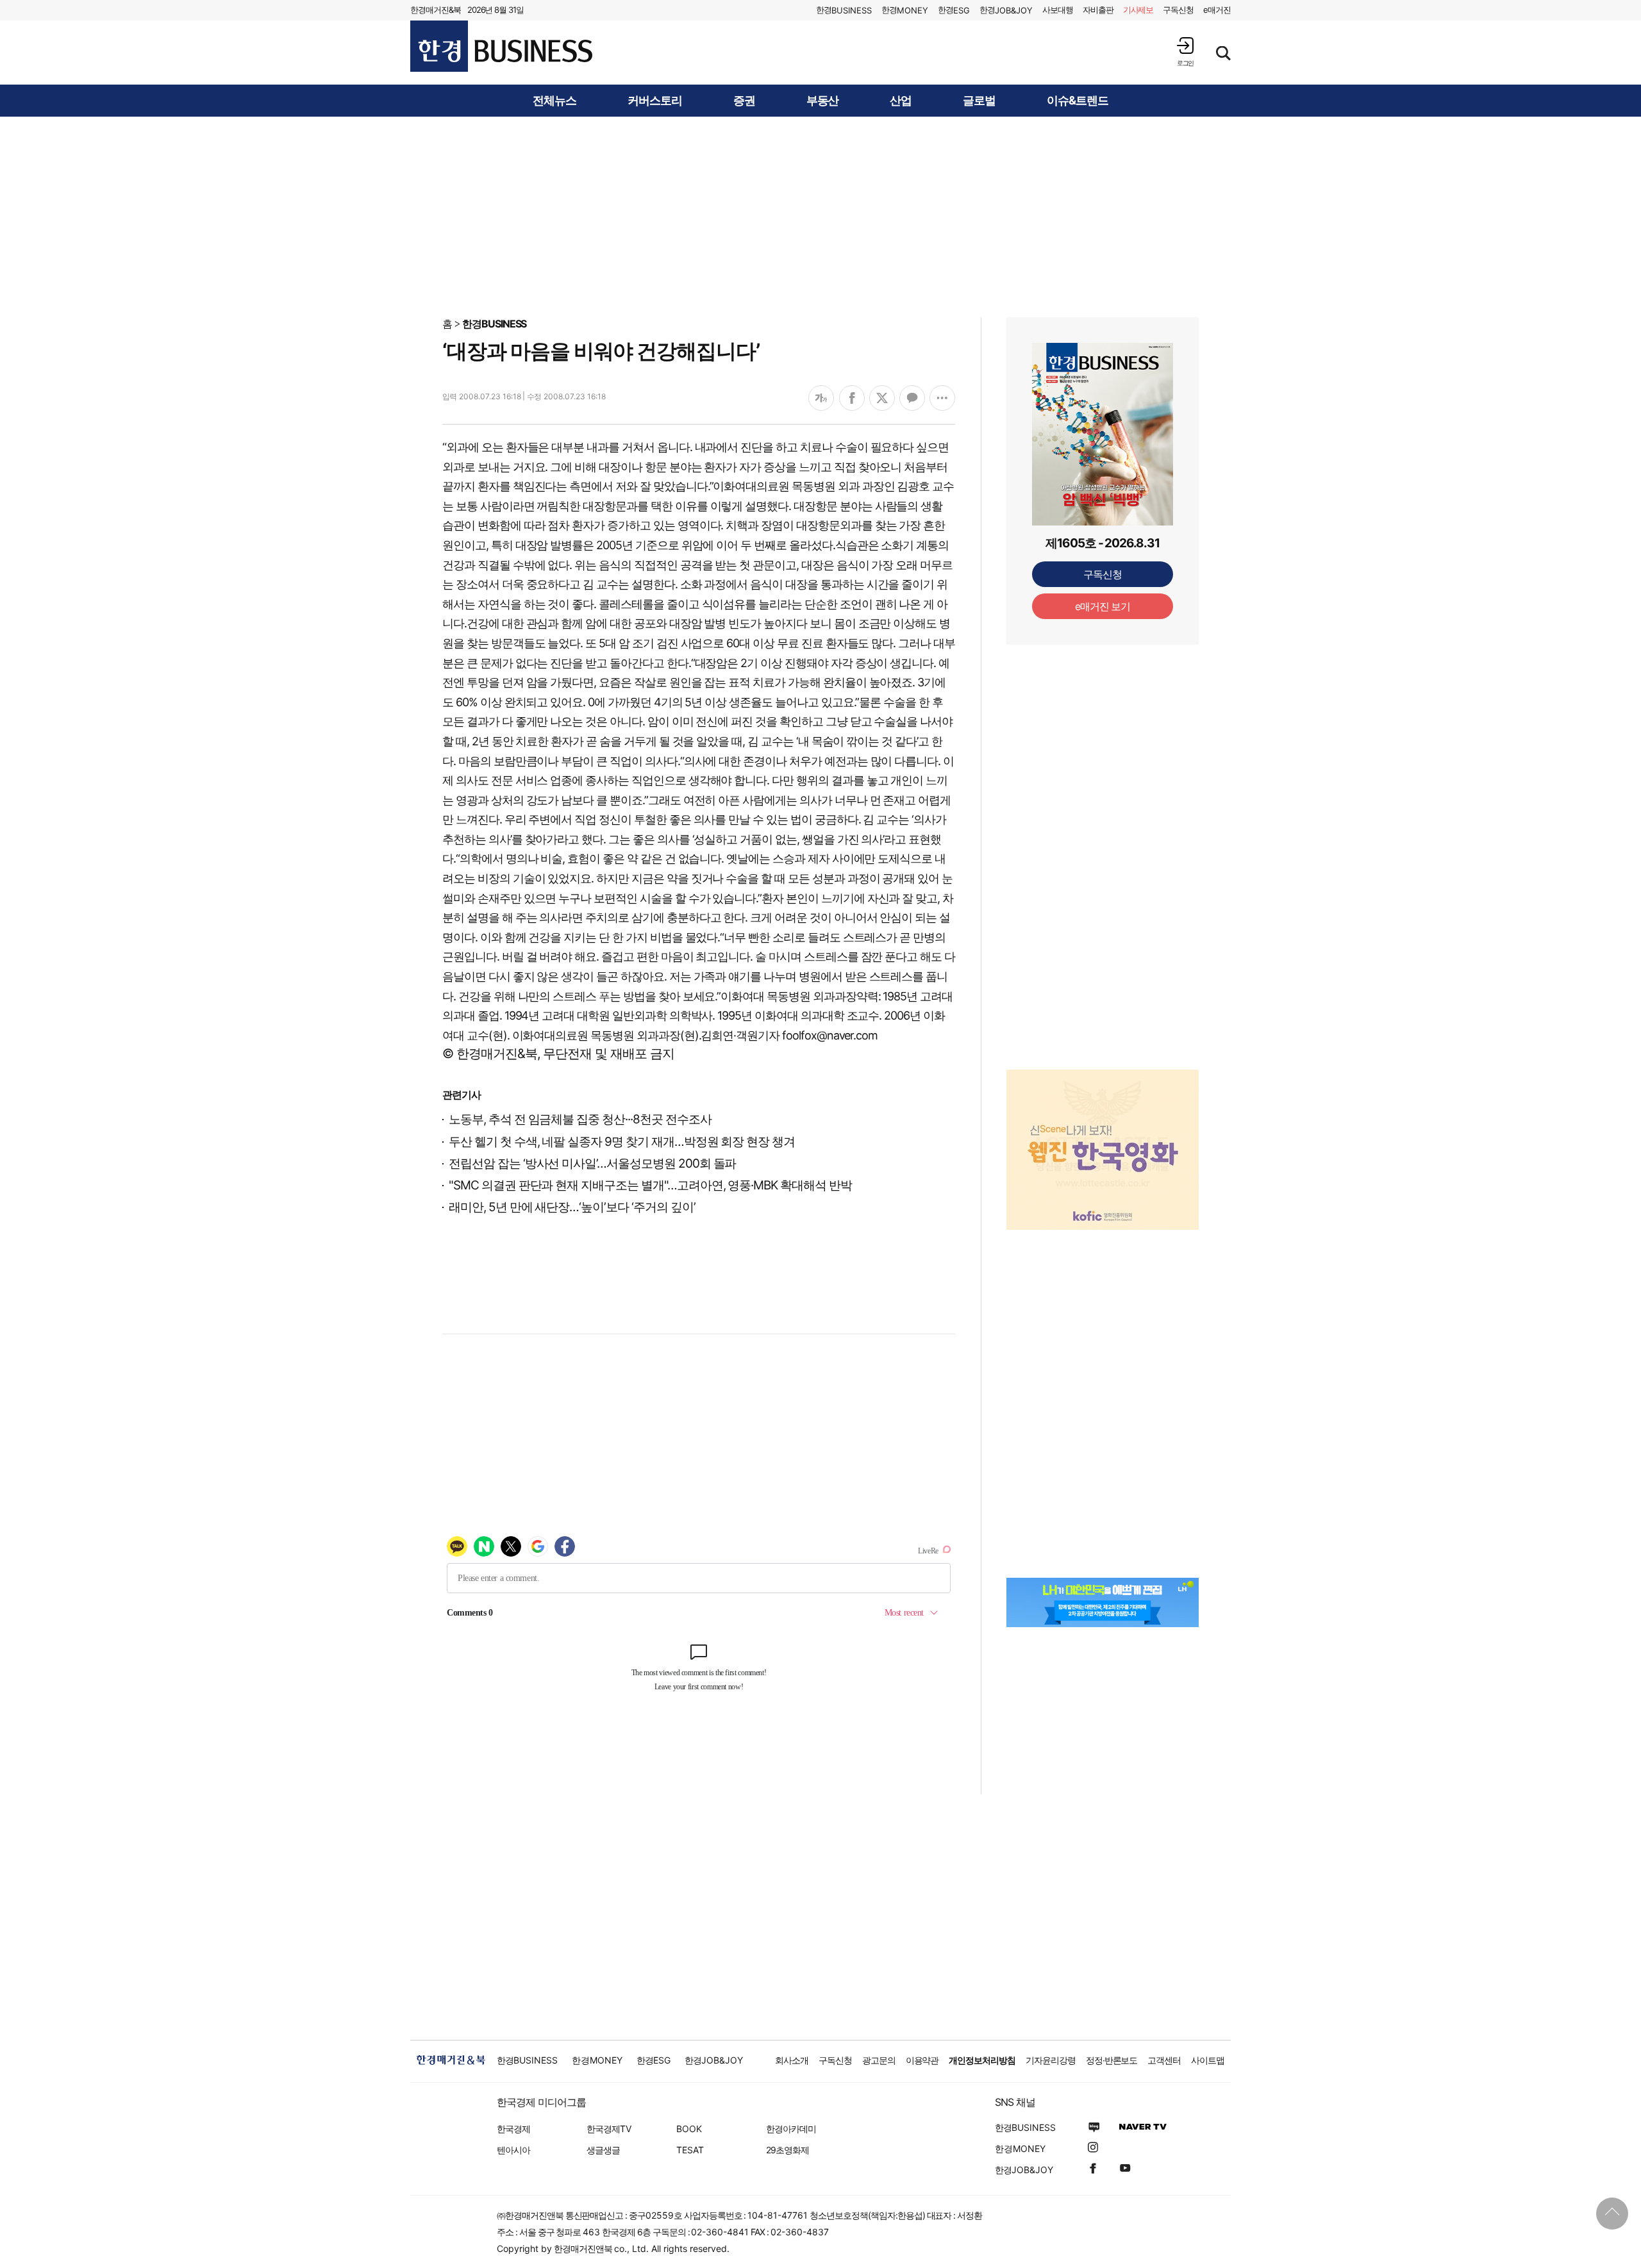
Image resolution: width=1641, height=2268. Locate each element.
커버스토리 (655, 101)
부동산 (823, 101)
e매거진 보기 (1103, 606)
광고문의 (879, 2060)
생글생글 (603, 2150)
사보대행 (1058, 10)
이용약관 (922, 2060)
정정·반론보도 (1112, 2060)
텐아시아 (513, 2150)
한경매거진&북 (436, 10)
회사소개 (792, 2060)
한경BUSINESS (495, 324)
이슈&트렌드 (1078, 101)
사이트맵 (1208, 2060)
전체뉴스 (554, 101)
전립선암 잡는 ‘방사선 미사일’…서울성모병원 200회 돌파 (592, 1163)
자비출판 (1098, 10)
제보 (1138, 10)
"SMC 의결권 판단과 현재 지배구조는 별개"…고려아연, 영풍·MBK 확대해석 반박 (650, 1185)
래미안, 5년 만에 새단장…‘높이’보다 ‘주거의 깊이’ (572, 1207)
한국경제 (513, 2129)
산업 (901, 101)
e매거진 (1217, 10)
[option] (1103, 1150)
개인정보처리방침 (982, 2060)
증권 (744, 101)
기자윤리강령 (1051, 2060)
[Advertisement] (820, 216)
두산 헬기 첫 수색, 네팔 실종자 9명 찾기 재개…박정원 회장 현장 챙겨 (622, 1142)
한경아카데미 (791, 2129)
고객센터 (1164, 2060)
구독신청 (1178, 10)
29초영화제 (787, 2150)
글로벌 (979, 101)
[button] (1185, 52)
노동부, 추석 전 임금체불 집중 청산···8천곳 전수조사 (580, 1119)
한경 (844, 10)
